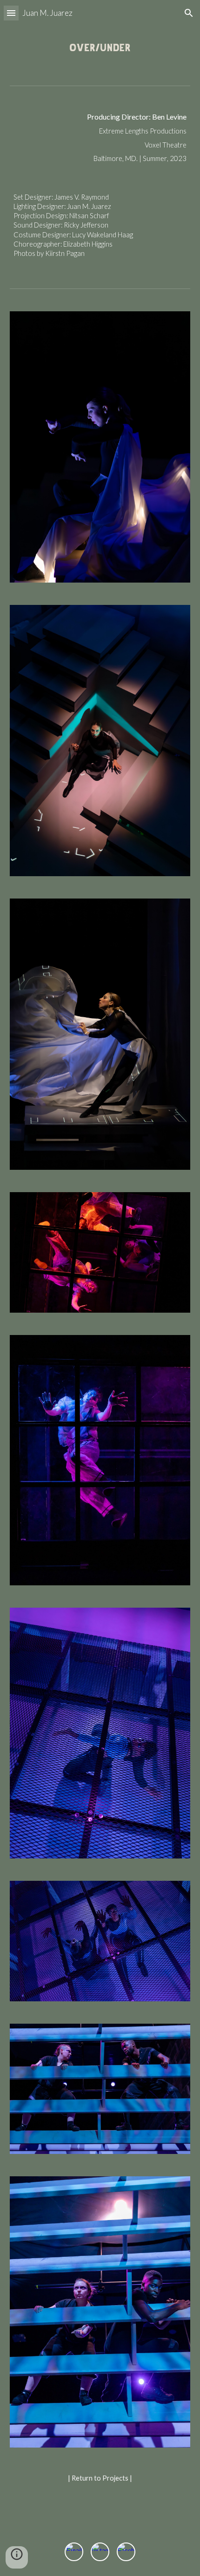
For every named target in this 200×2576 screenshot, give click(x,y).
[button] (11, 13)
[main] (100, 137)
